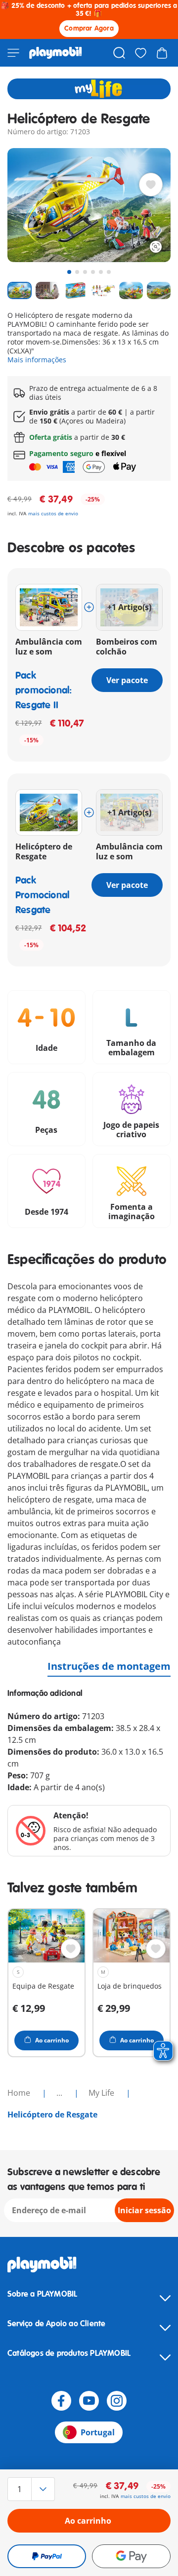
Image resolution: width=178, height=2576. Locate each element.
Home (20, 2093)
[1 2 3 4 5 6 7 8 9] (32, 2489)
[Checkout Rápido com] (47, 2556)
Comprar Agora (89, 28)
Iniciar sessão (144, 2210)
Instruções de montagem (109, 1666)
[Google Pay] (131, 2556)
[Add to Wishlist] (151, 185)
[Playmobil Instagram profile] (117, 2401)
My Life (102, 2093)
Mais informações (37, 360)
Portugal (98, 2432)
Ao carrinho (88, 2521)
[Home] (56, 53)
